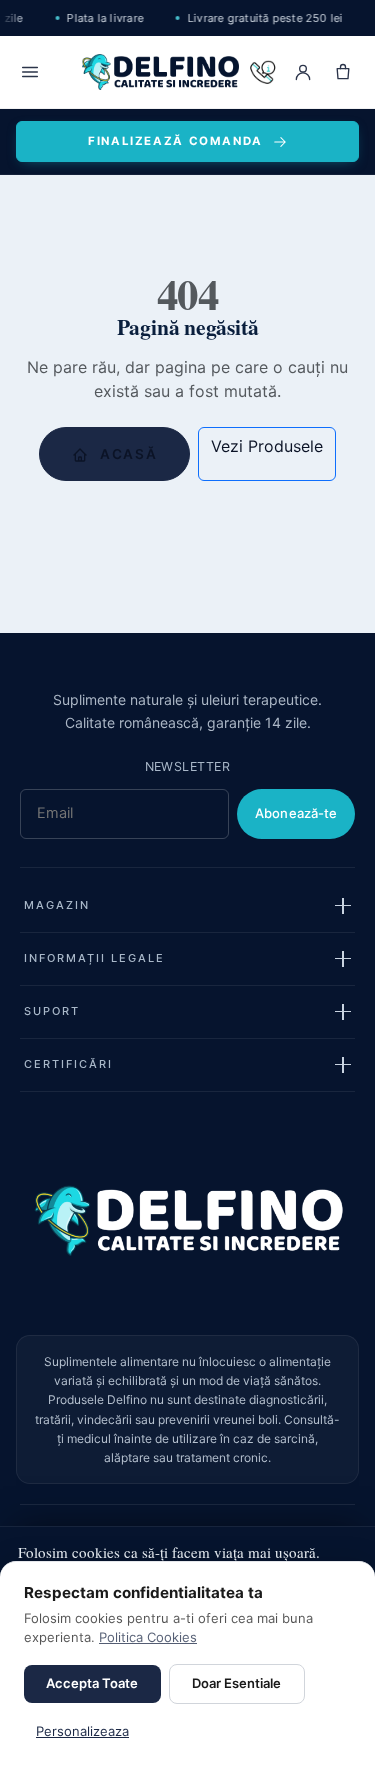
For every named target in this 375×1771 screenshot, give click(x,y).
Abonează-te (296, 813)
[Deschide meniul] (30, 72)
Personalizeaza (82, 1731)
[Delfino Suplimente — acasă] (160, 72)
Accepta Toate (92, 1683)
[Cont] (303, 72)
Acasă (127, 454)
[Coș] (343, 72)
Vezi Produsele (267, 446)
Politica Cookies (148, 1637)
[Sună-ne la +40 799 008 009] (263, 72)
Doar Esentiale (236, 1683)
